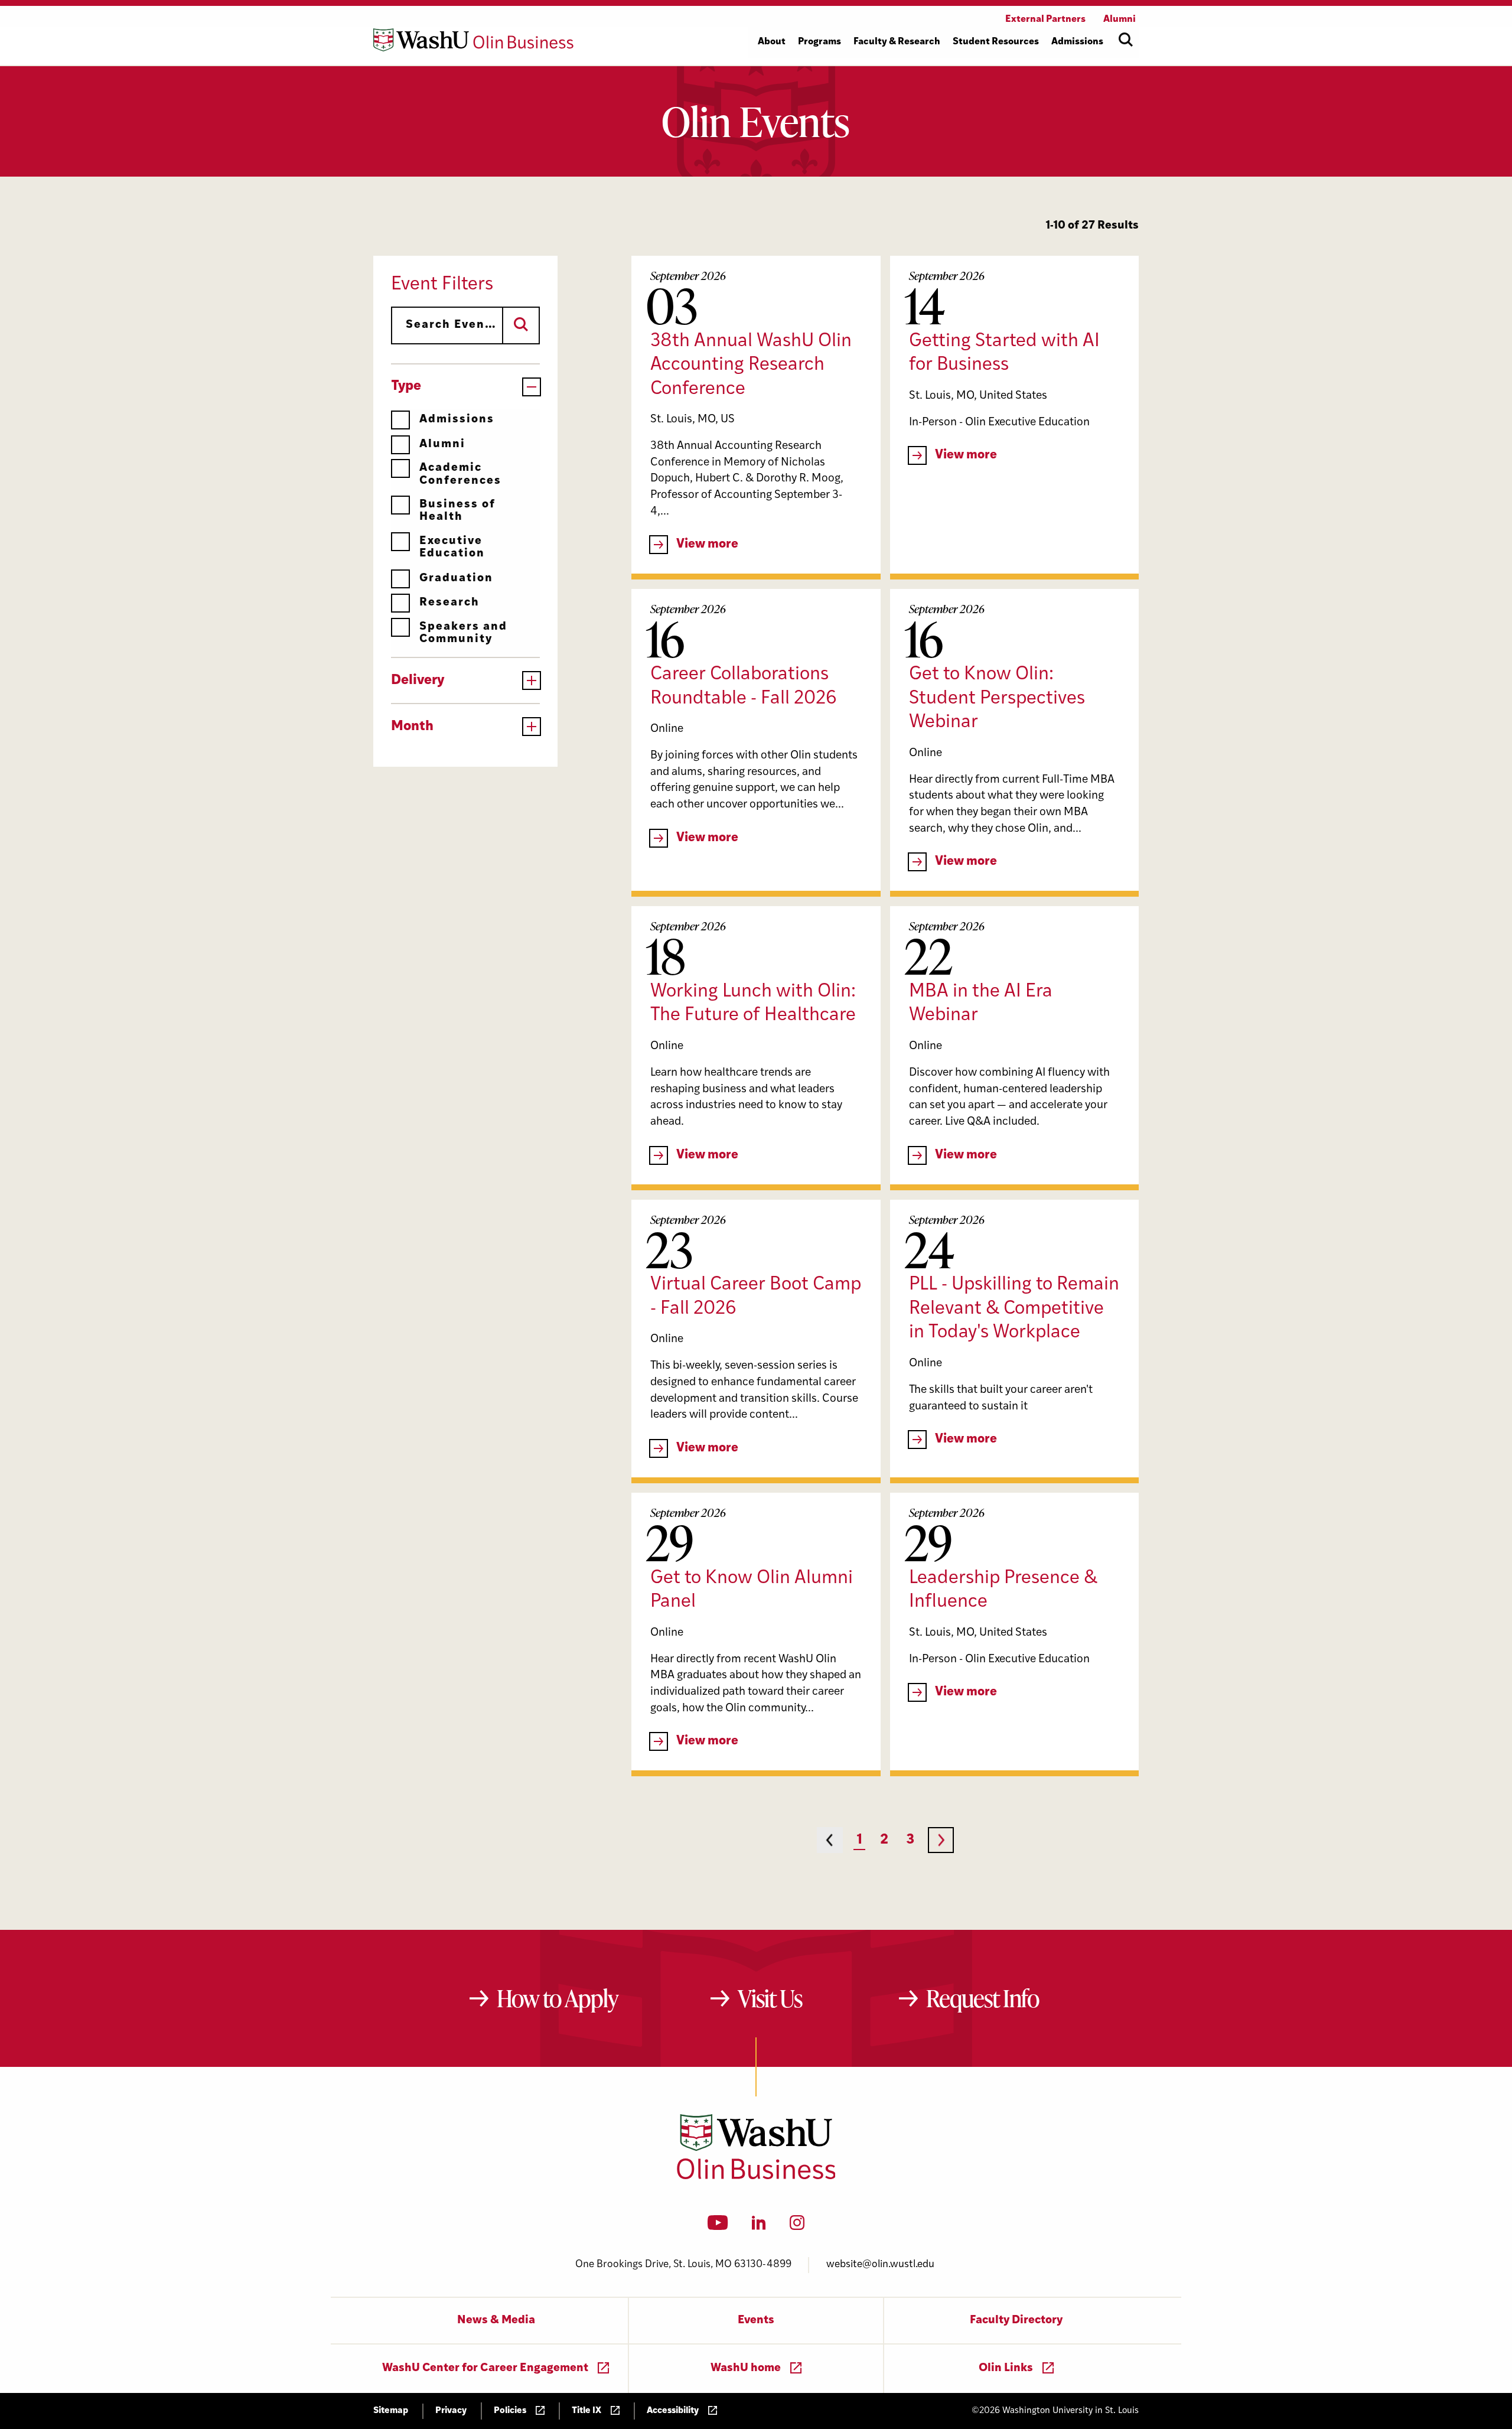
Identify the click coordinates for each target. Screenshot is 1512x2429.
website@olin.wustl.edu (880, 2264)
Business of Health (457, 511)
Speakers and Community (463, 633)
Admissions (457, 420)
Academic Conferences (460, 474)
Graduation (456, 579)
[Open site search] (1126, 40)
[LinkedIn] (759, 2226)
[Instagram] (797, 2226)
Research (449, 603)
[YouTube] (718, 2226)
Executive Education (452, 548)
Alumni (442, 445)
